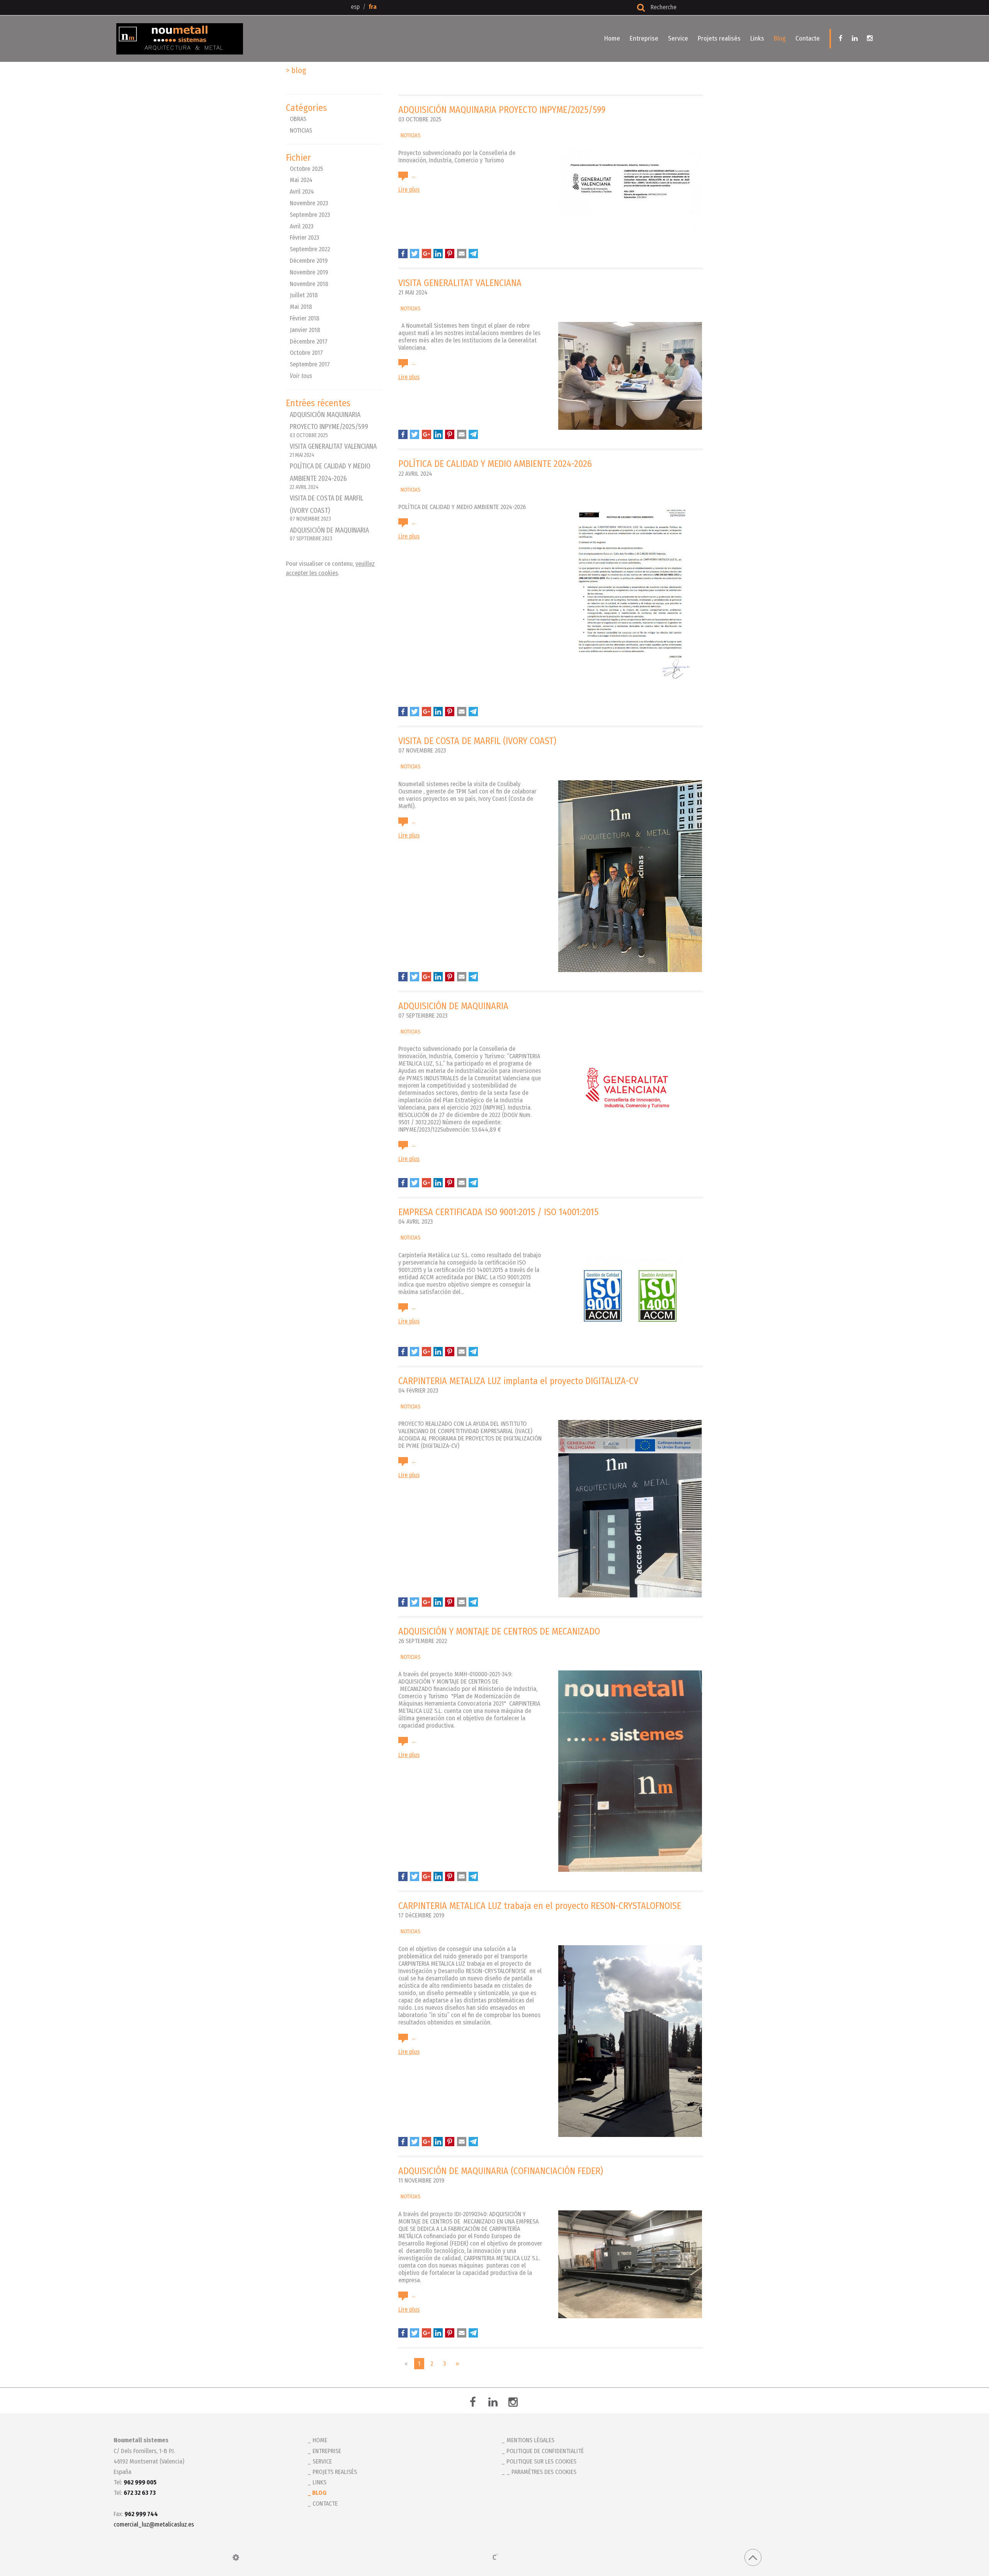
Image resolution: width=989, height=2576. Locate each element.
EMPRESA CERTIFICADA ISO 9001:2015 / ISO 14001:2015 (498, 1212)
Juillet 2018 (304, 295)
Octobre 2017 (306, 353)
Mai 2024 (301, 180)
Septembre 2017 (310, 364)
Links (757, 38)
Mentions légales (530, 2440)
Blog (780, 38)
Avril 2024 (302, 192)
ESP (355, 7)
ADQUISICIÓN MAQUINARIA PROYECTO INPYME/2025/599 (329, 425)
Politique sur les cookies (541, 2461)
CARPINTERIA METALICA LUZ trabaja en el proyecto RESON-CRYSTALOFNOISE (540, 1906)
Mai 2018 (301, 307)
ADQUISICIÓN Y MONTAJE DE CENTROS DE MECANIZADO (499, 1631)
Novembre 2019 (309, 272)
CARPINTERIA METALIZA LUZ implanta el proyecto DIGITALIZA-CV (518, 1381)
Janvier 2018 (305, 330)
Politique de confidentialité (545, 2451)
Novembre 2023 (309, 203)
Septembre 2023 (310, 215)
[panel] (236, 2557)
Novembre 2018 (309, 284)
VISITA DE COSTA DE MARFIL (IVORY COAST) (477, 741)
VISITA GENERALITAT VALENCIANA (333, 450)
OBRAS (298, 119)
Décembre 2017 (309, 341)
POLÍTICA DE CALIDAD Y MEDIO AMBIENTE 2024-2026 (330, 476)
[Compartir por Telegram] (473, 254)
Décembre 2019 (309, 261)
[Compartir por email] (462, 254)
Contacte (808, 38)
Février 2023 (304, 238)
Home (612, 38)
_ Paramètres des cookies (541, 2472)
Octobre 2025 (306, 169)
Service (678, 38)
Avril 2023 (302, 226)
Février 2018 (305, 318)
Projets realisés (719, 38)
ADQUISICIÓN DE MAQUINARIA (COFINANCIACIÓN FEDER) (501, 2171)
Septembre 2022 (310, 249)
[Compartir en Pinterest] (450, 254)
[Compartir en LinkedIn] (438, 254)
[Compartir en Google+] (427, 254)
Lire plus (409, 190)
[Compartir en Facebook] (403, 254)
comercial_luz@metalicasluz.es (154, 2524)
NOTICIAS (301, 130)
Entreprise (644, 38)
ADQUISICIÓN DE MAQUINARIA (329, 534)
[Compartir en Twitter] (415, 254)
